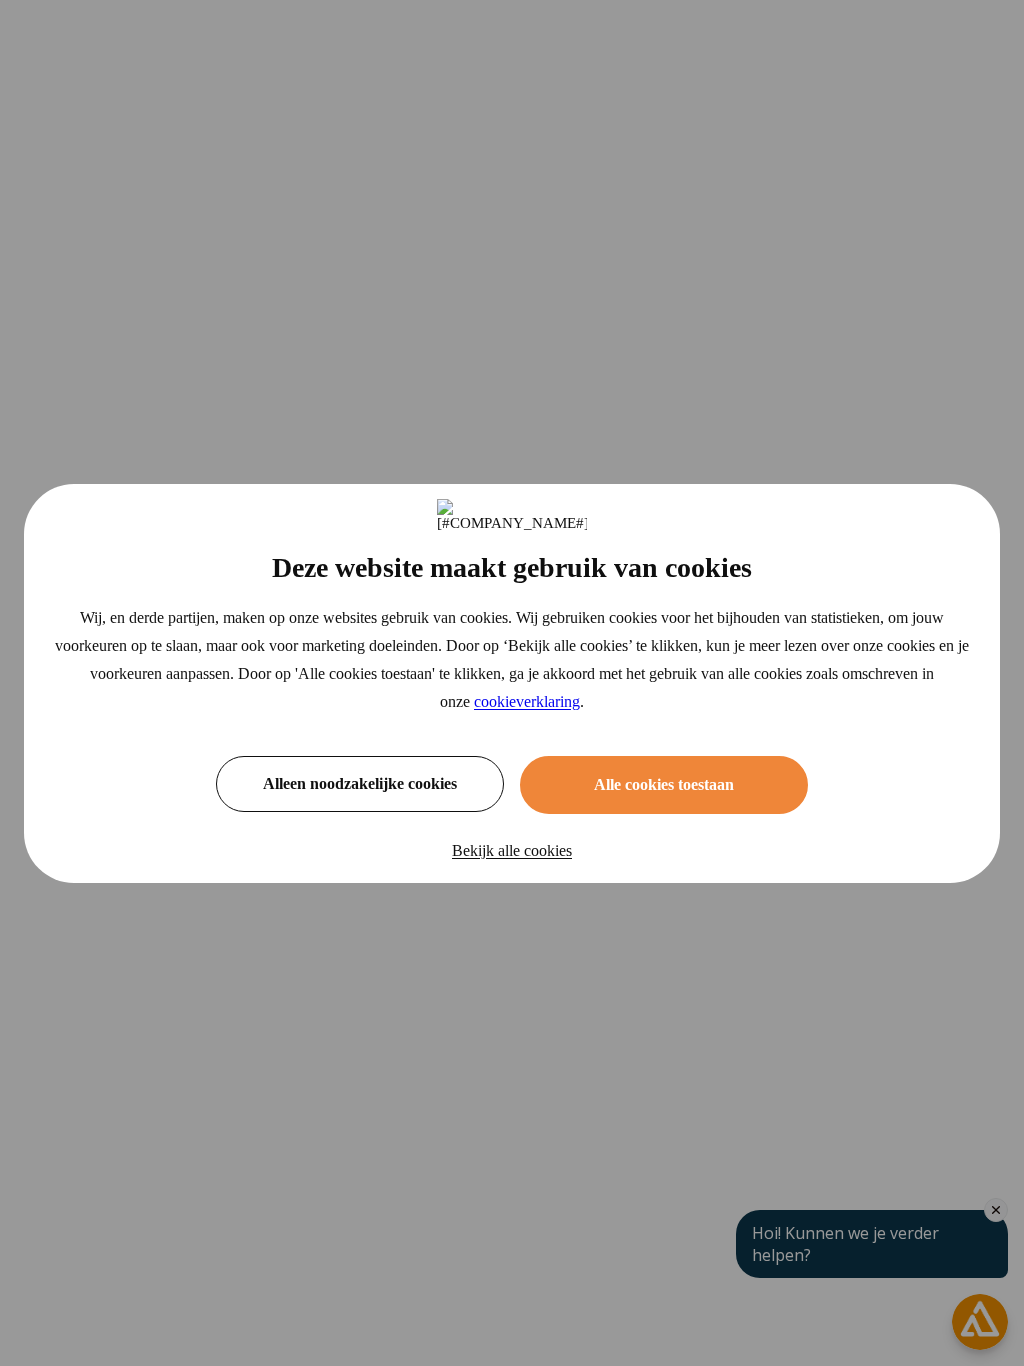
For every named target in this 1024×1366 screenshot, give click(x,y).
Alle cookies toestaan (664, 784)
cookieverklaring (527, 701)
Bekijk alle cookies (512, 850)
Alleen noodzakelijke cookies (360, 783)
